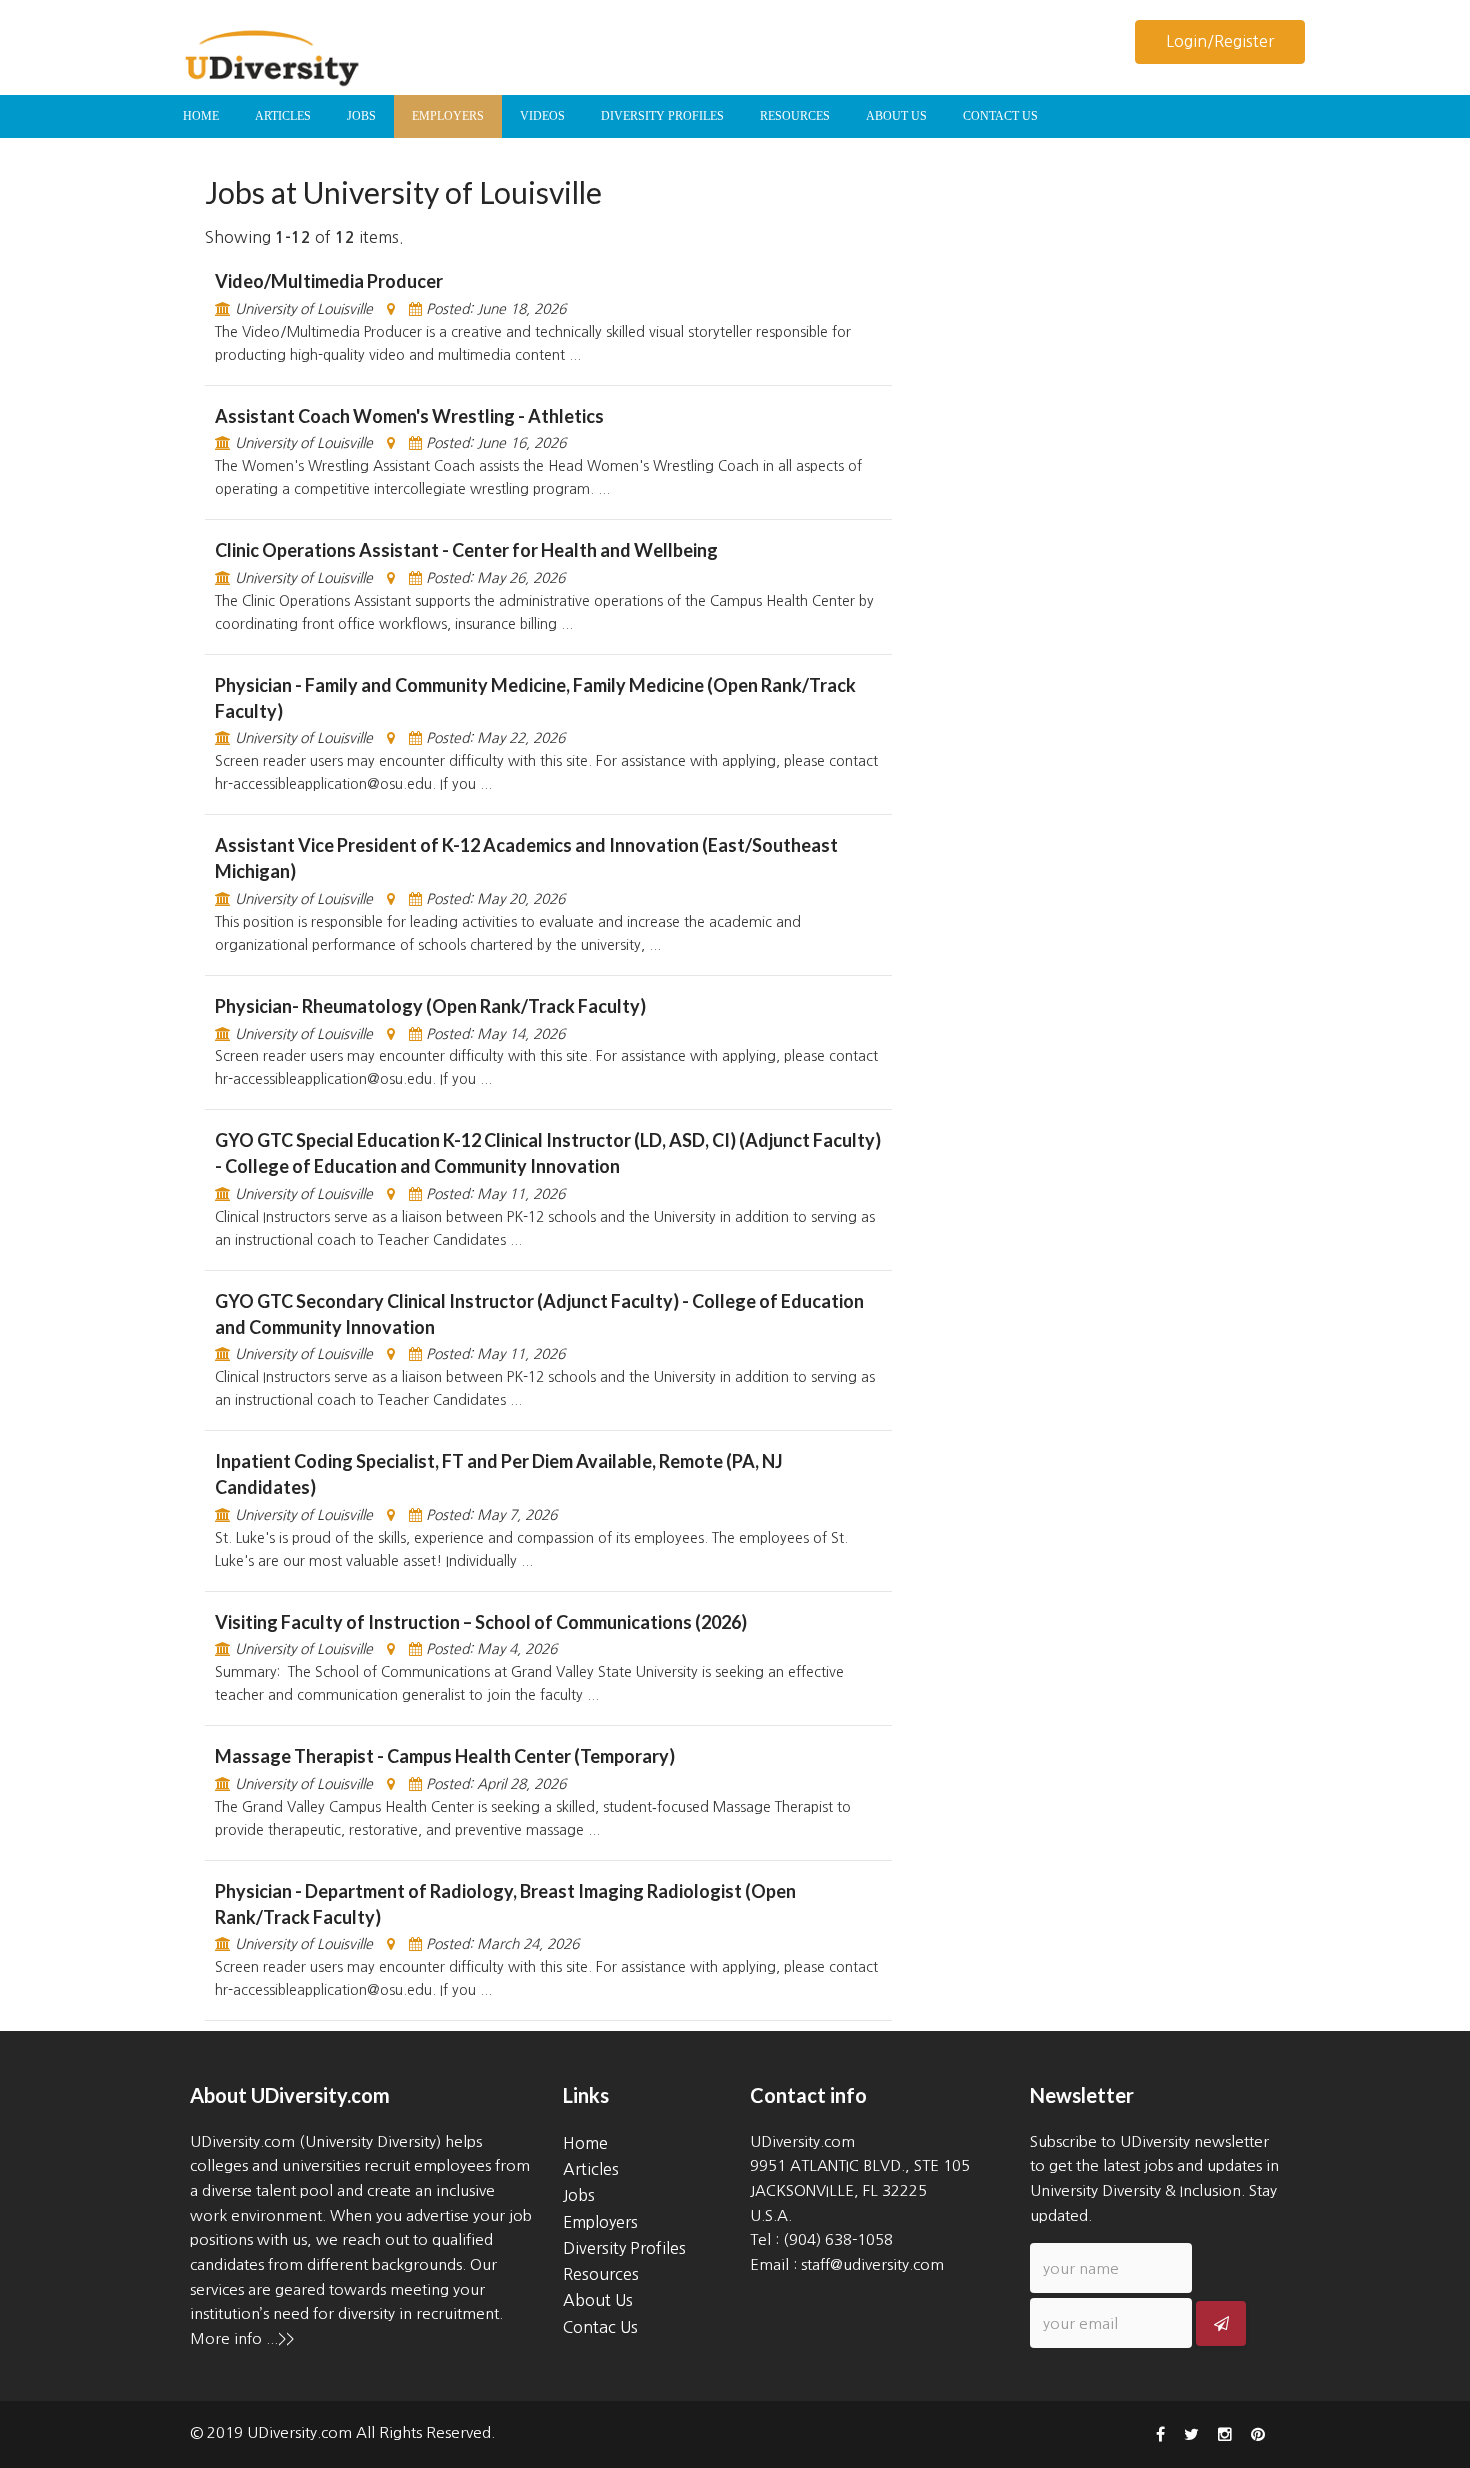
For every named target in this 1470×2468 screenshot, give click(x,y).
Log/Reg (1220, 41)
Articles (591, 2169)
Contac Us (600, 2327)
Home (585, 2143)
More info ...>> (242, 2338)
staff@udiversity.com (872, 2264)
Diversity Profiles (624, 2248)
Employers (600, 2222)
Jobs (579, 2195)
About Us (598, 2300)
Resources (601, 2274)
